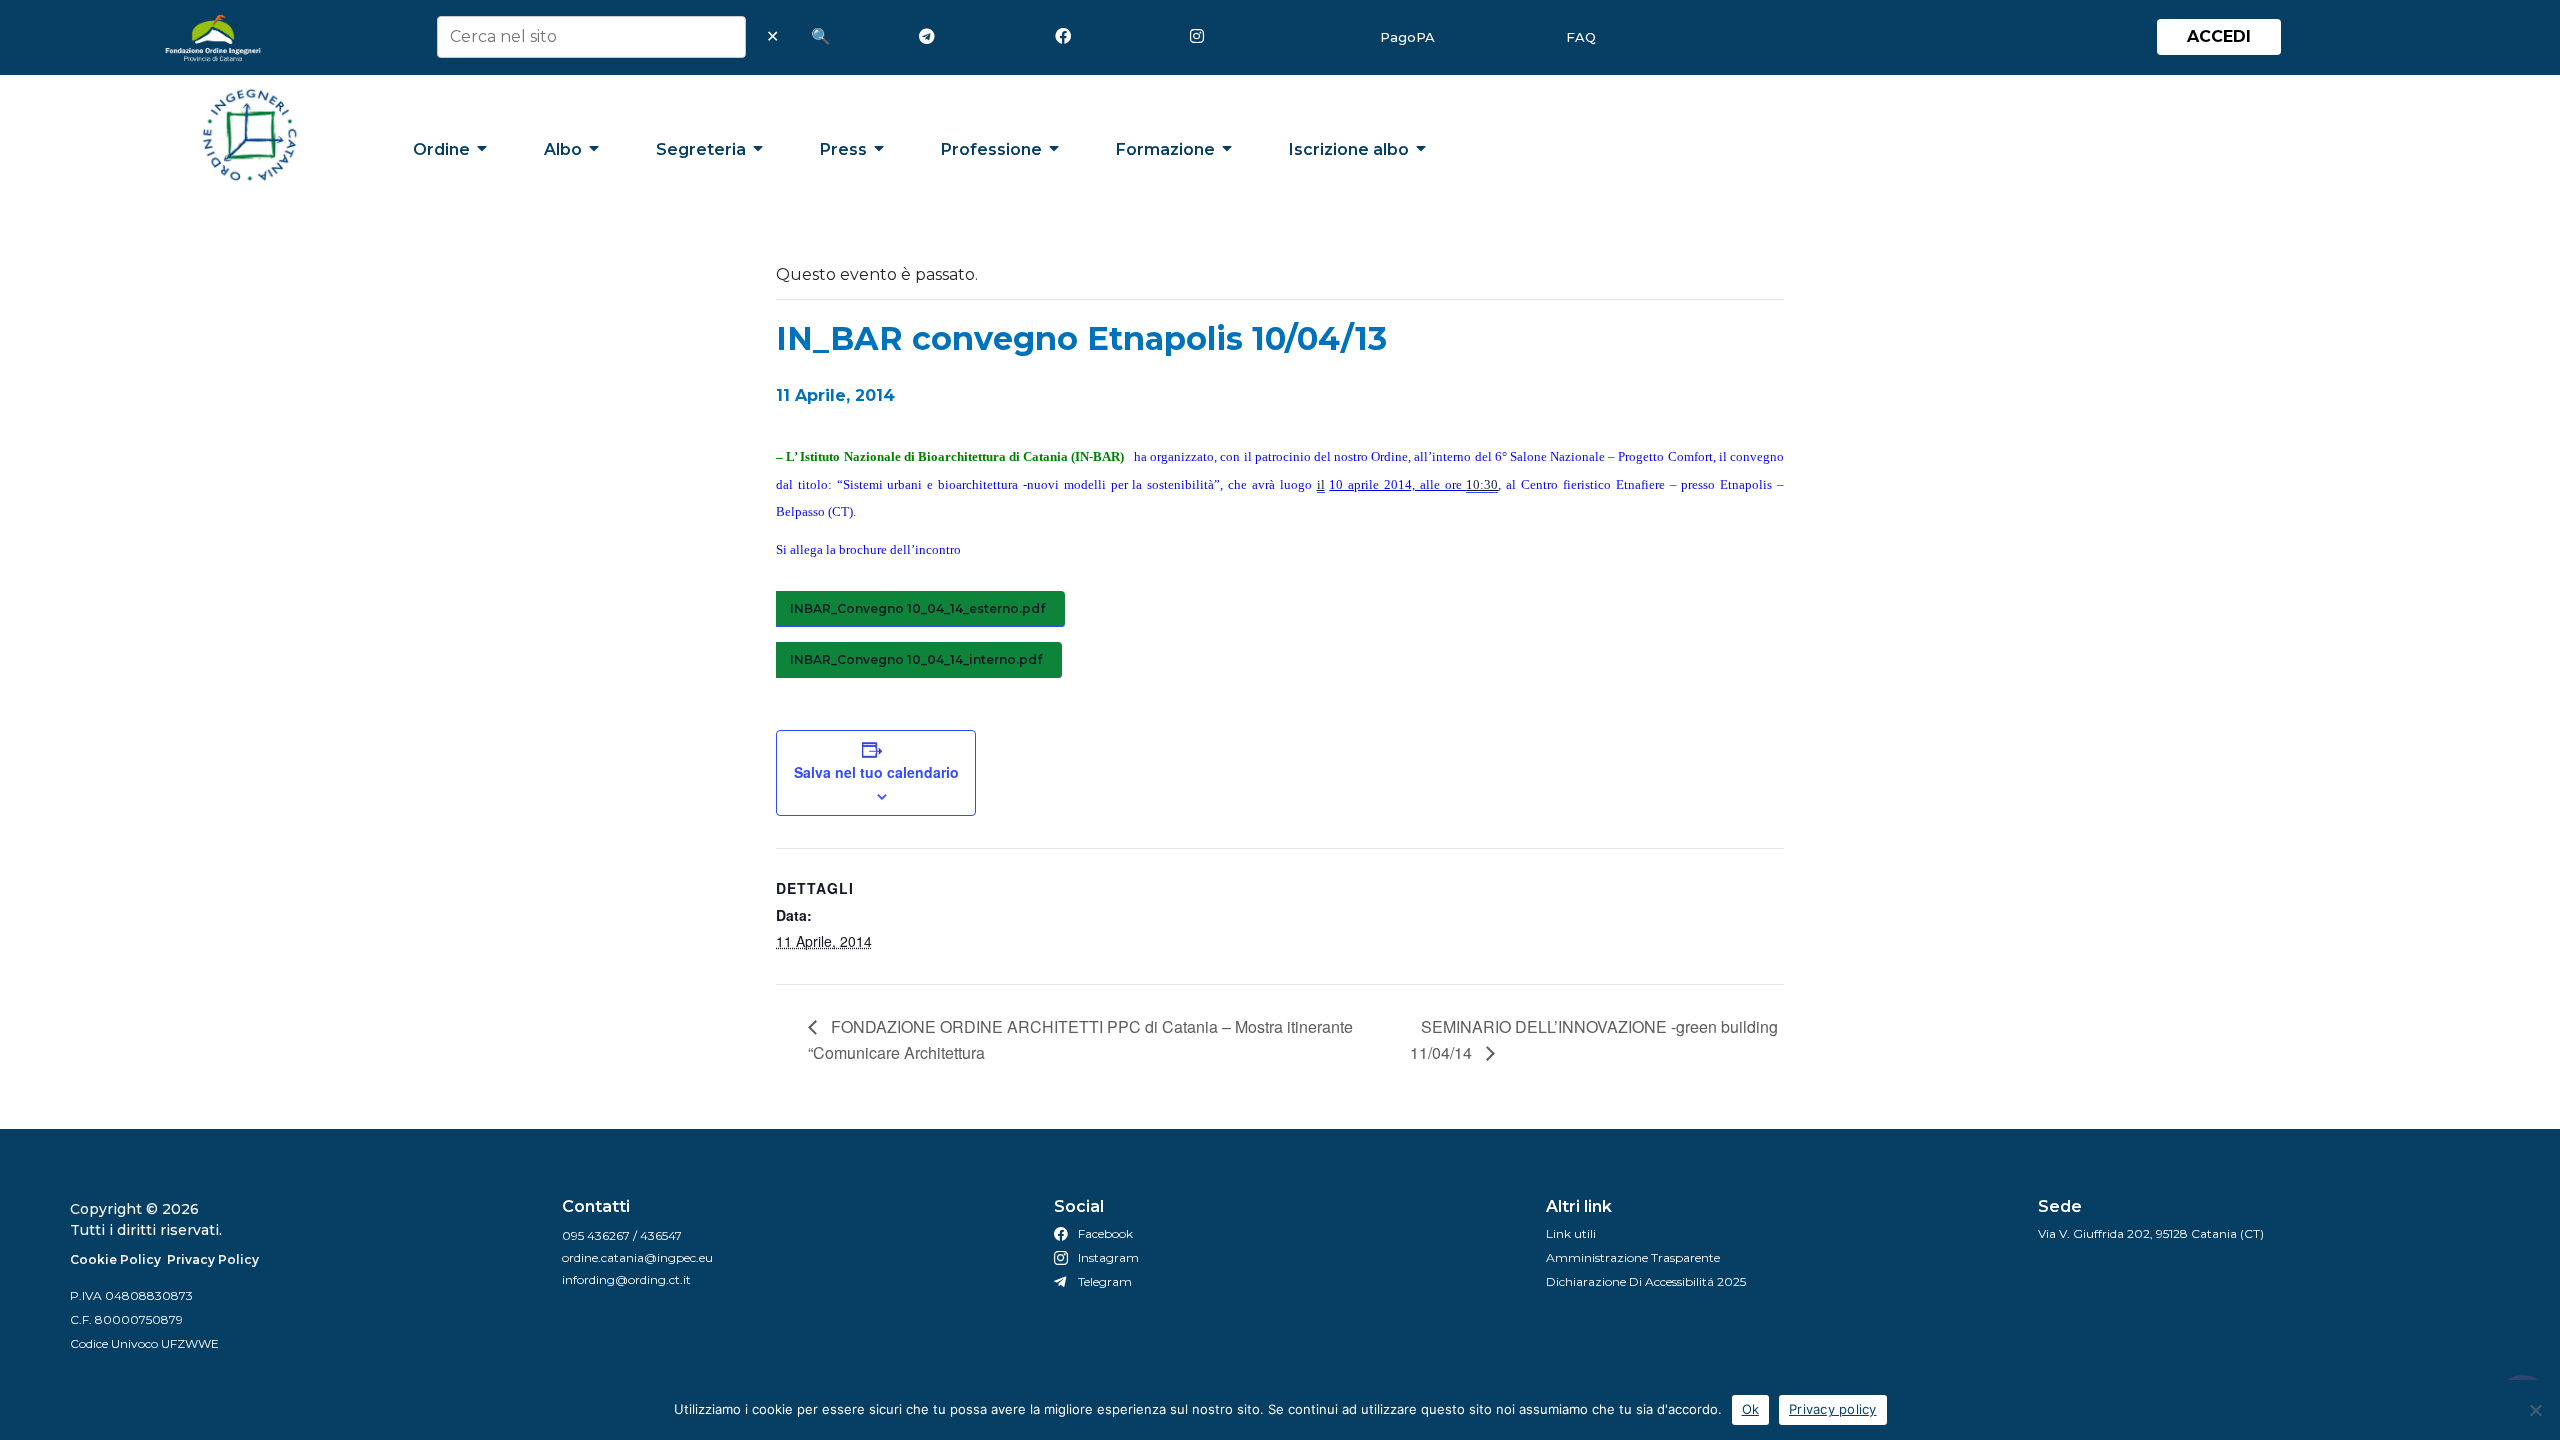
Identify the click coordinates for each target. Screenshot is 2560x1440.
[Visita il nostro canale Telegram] (931, 37)
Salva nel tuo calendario (876, 772)
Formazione (1165, 149)
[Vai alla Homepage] (250, 135)
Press (843, 149)
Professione (991, 149)
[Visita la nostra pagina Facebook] (1067, 37)
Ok (1751, 1409)
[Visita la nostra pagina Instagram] (1202, 37)
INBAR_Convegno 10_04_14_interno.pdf (916, 659)
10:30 (1482, 484)
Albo (563, 149)
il (1321, 484)
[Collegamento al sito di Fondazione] (213, 37)
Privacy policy (1833, 1409)
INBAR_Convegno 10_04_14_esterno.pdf (917, 608)
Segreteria (701, 149)
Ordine (441, 149)
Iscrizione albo (1349, 149)
